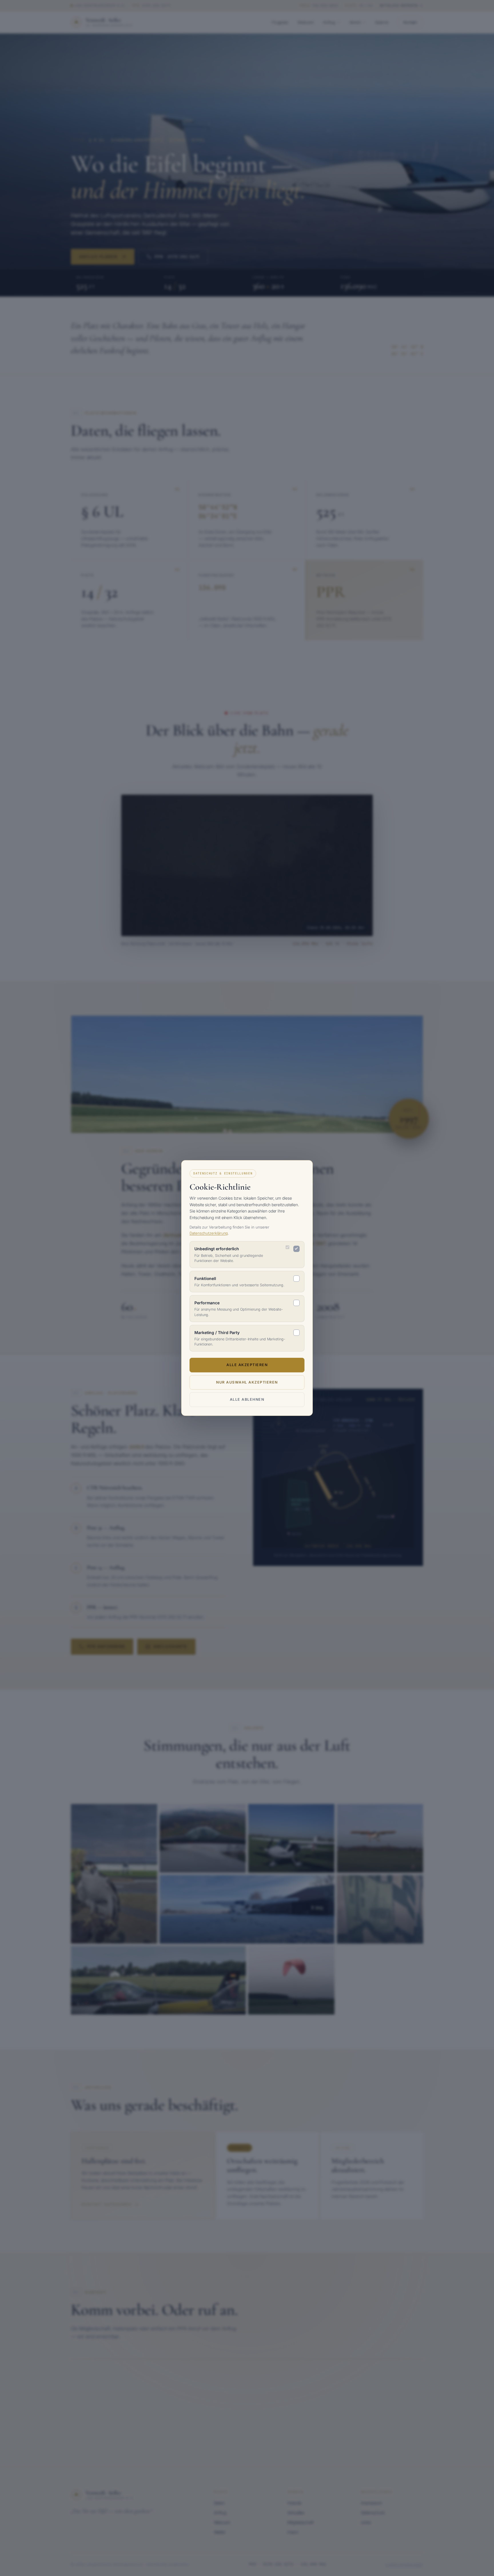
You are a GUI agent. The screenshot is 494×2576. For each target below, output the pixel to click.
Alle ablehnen (247, 1399)
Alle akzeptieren (247, 1365)
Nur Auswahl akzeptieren (247, 1382)
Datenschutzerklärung (209, 1233)
